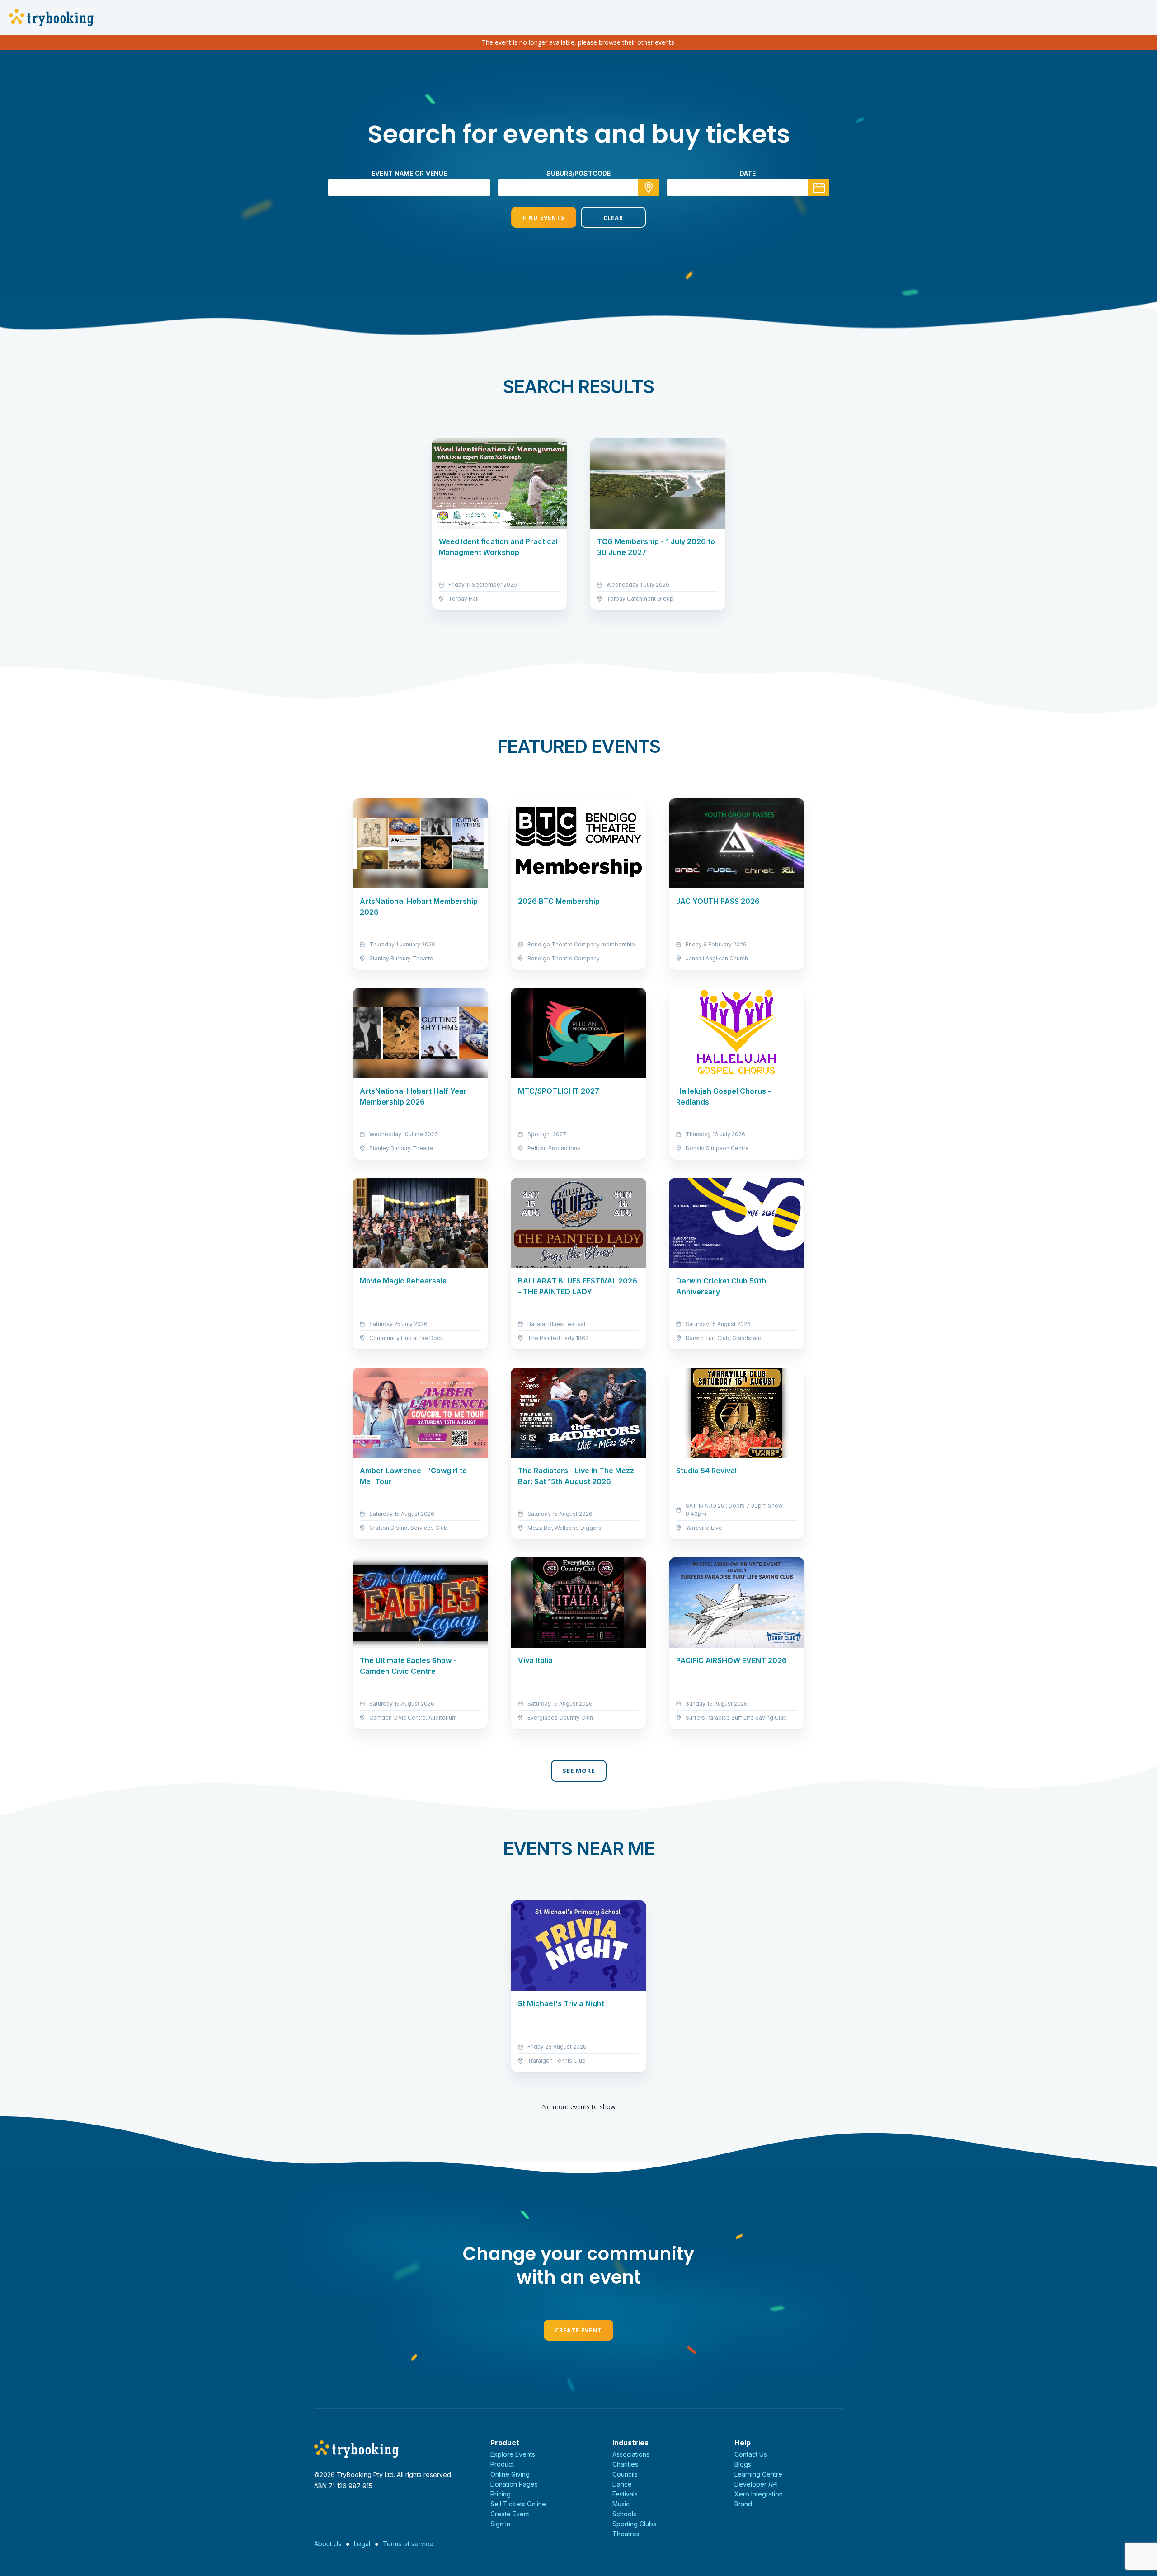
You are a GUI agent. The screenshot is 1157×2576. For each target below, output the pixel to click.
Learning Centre (758, 2474)
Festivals (625, 2494)
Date (748, 173)
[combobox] (578, 188)
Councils (625, 2474)
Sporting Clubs (634, 2524)
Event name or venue (409, 173)
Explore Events (513, 2454)
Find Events (544, 217)
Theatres (626, 2534)
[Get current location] (649, 188)
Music (621, 2504)
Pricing (501, 2494)
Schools (624, 2514)
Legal (362, 2544)
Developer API (756, 2484)
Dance (622, 2484)
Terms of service (408, 2544)
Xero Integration (759, 2494)
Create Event (578, 2330)
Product (502, 2464)
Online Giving (510, 2474)
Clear (613, 218)
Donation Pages (514, 2484)
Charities (625, 2464)
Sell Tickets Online (518, 2504)
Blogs (743, 2464)
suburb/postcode (578, 173)
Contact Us (751, 2454)
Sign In (500, 2524)
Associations (631, 2454)
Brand (743, 2504)
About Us (328, 2544)
